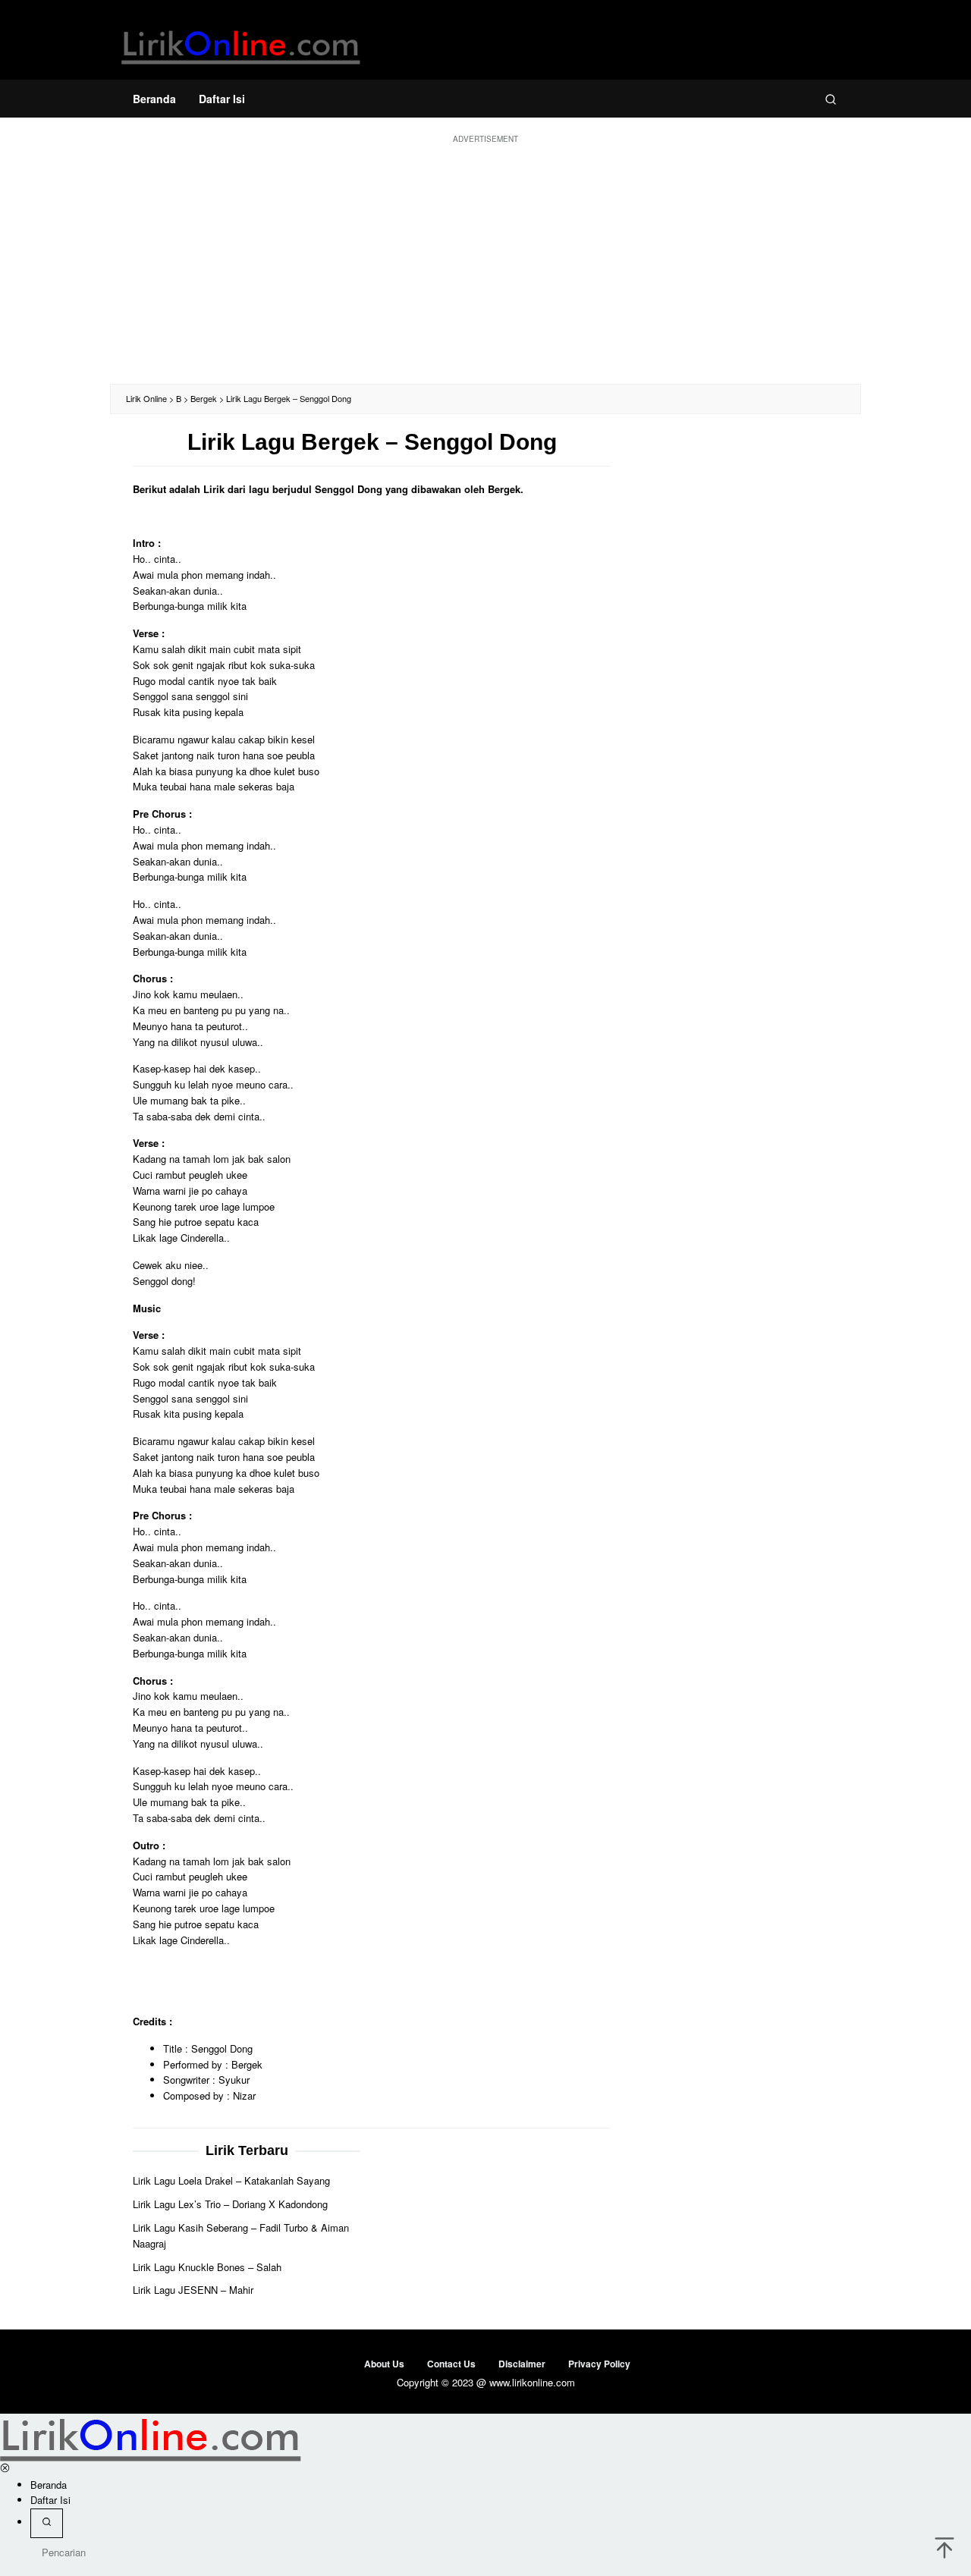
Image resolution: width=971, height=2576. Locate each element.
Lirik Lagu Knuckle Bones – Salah (207, 2267)
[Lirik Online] (241, 44)
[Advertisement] (485, 262)
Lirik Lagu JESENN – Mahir (193, 2290)
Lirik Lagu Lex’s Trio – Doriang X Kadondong (230, 2205)
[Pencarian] (831, 99)
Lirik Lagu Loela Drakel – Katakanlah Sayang (231, 2181)
